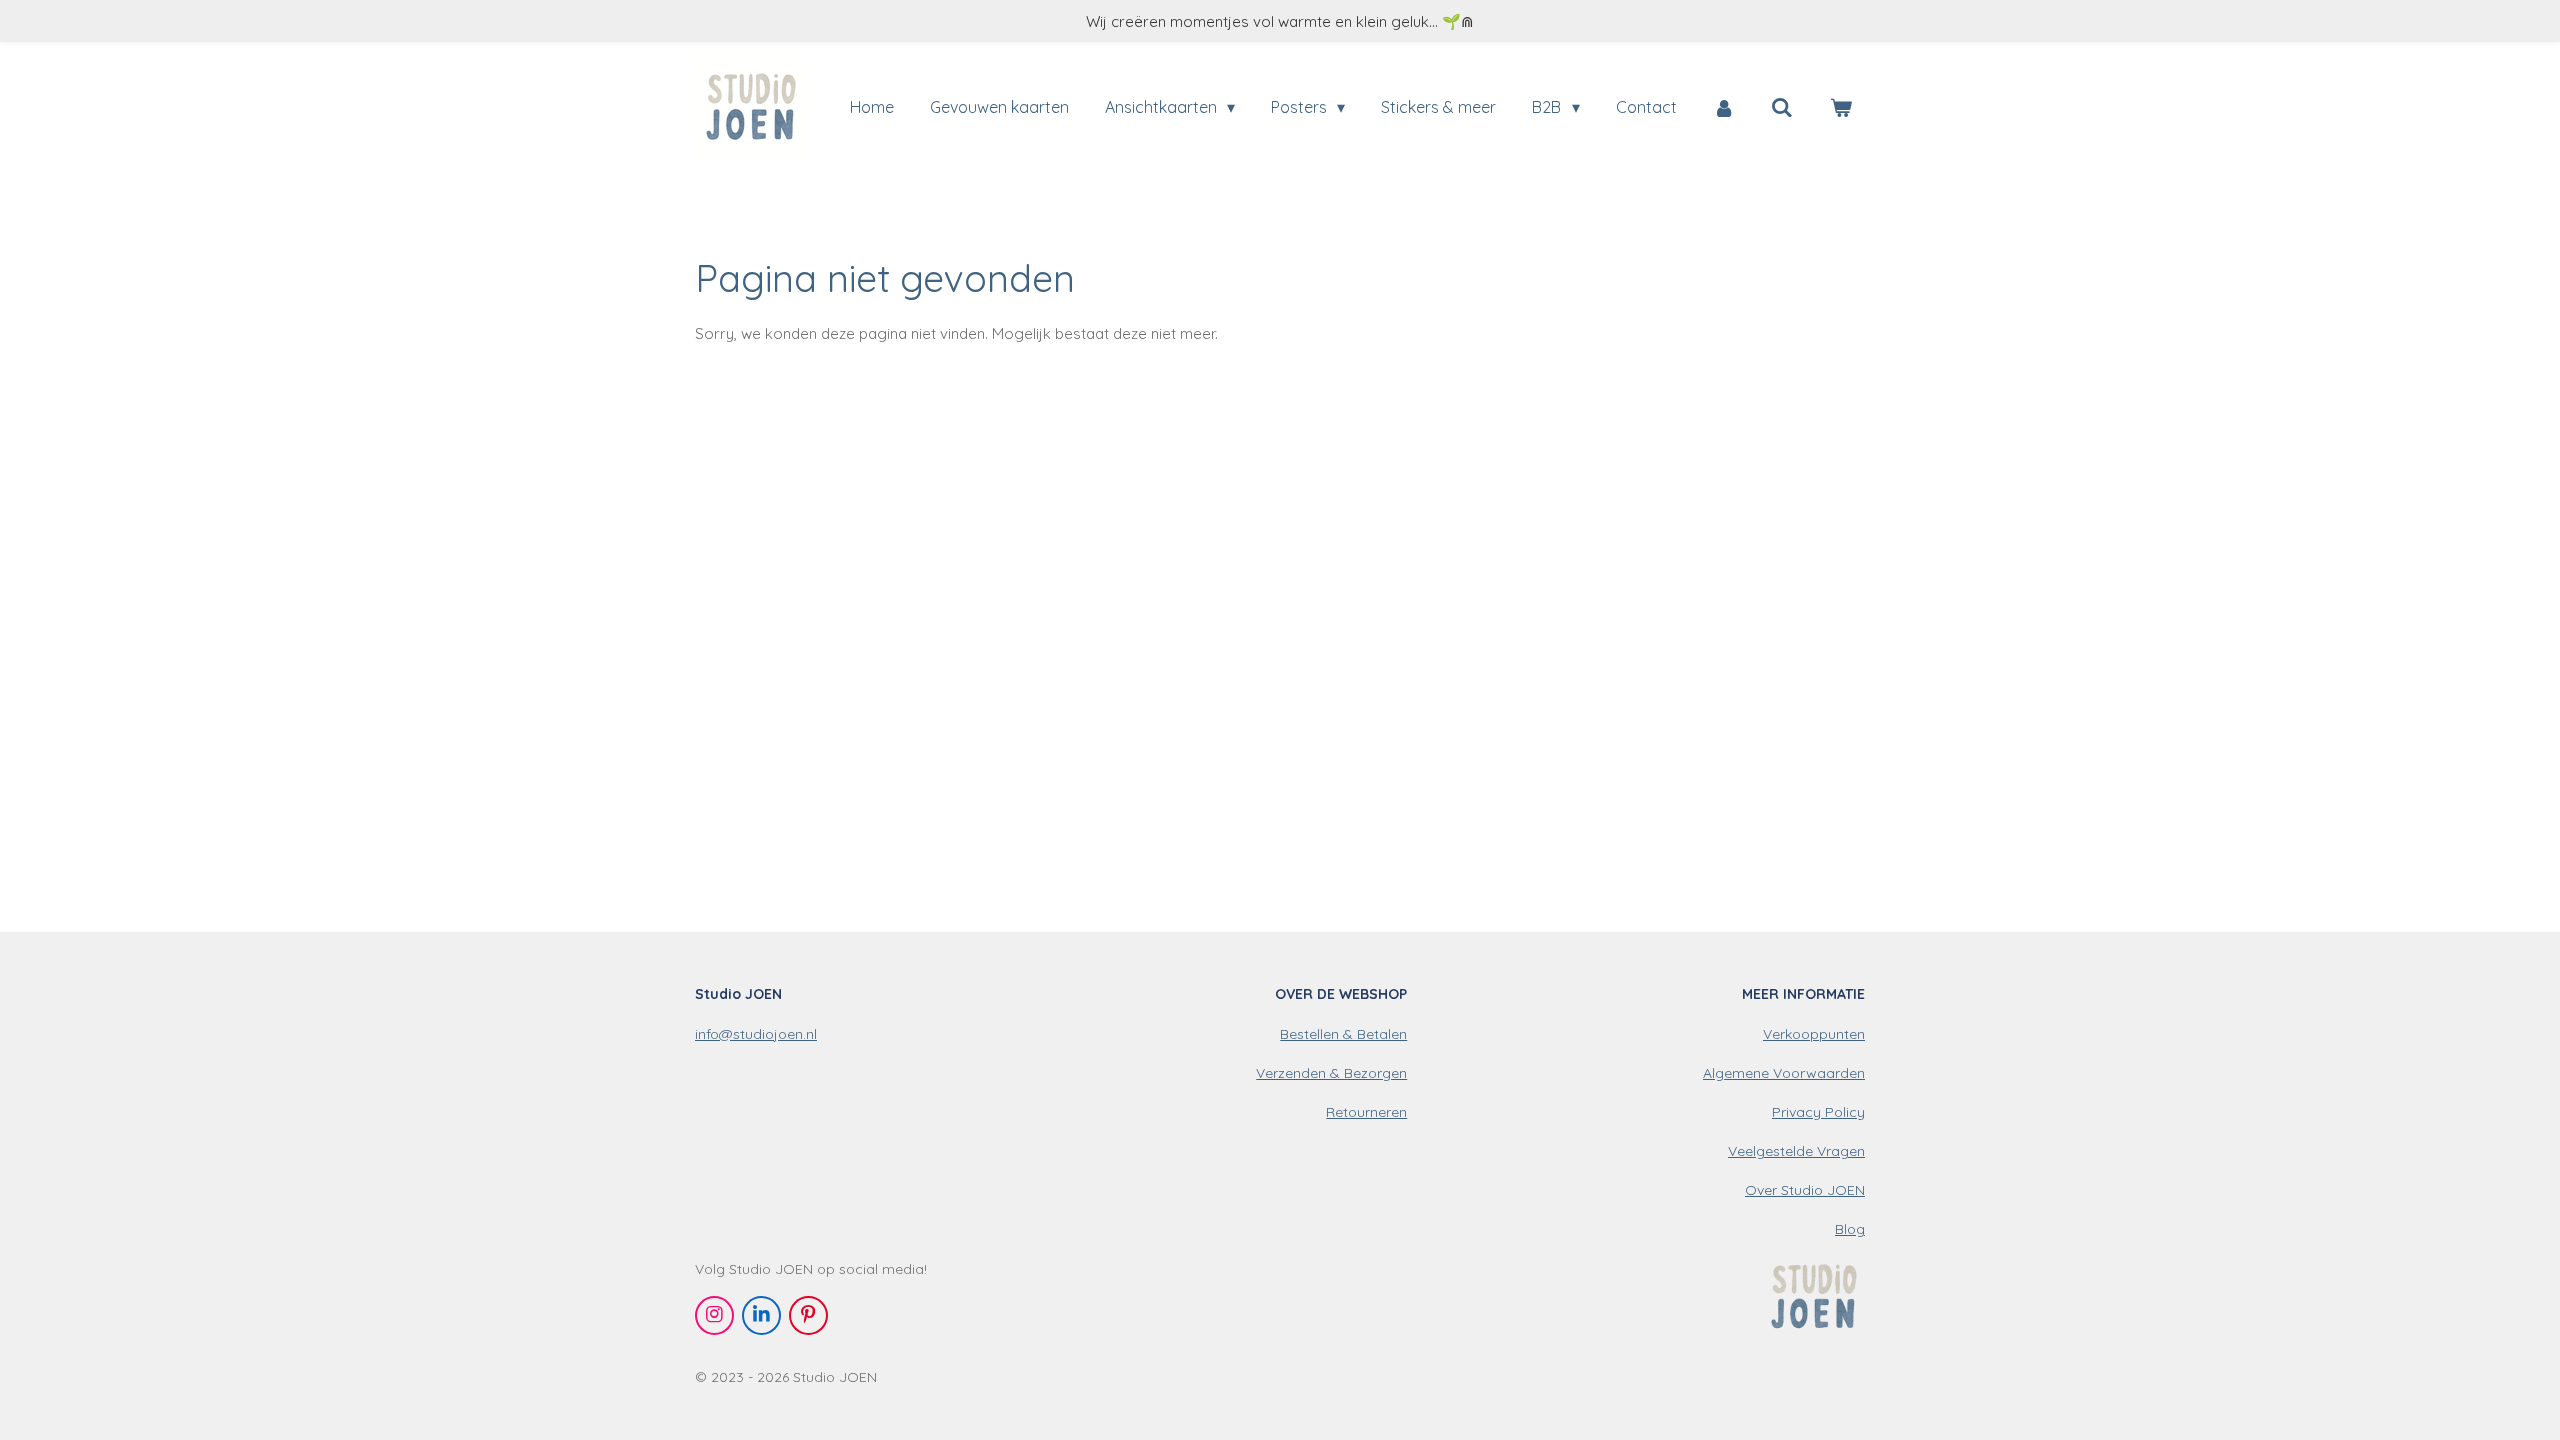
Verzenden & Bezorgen (1331, 1073)
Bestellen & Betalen (1343, 1034)
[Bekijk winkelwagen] (1841, 107)
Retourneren (1366, 1112)
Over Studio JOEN (1805, 1190)
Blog (1850, 1229)
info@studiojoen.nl (756, 1034)
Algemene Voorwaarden (1784, 1073)
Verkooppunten (1814, 1034)
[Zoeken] (1782, 107)
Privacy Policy (1818, 1112)
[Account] (1724, 107)
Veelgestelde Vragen (1796, 1151)
